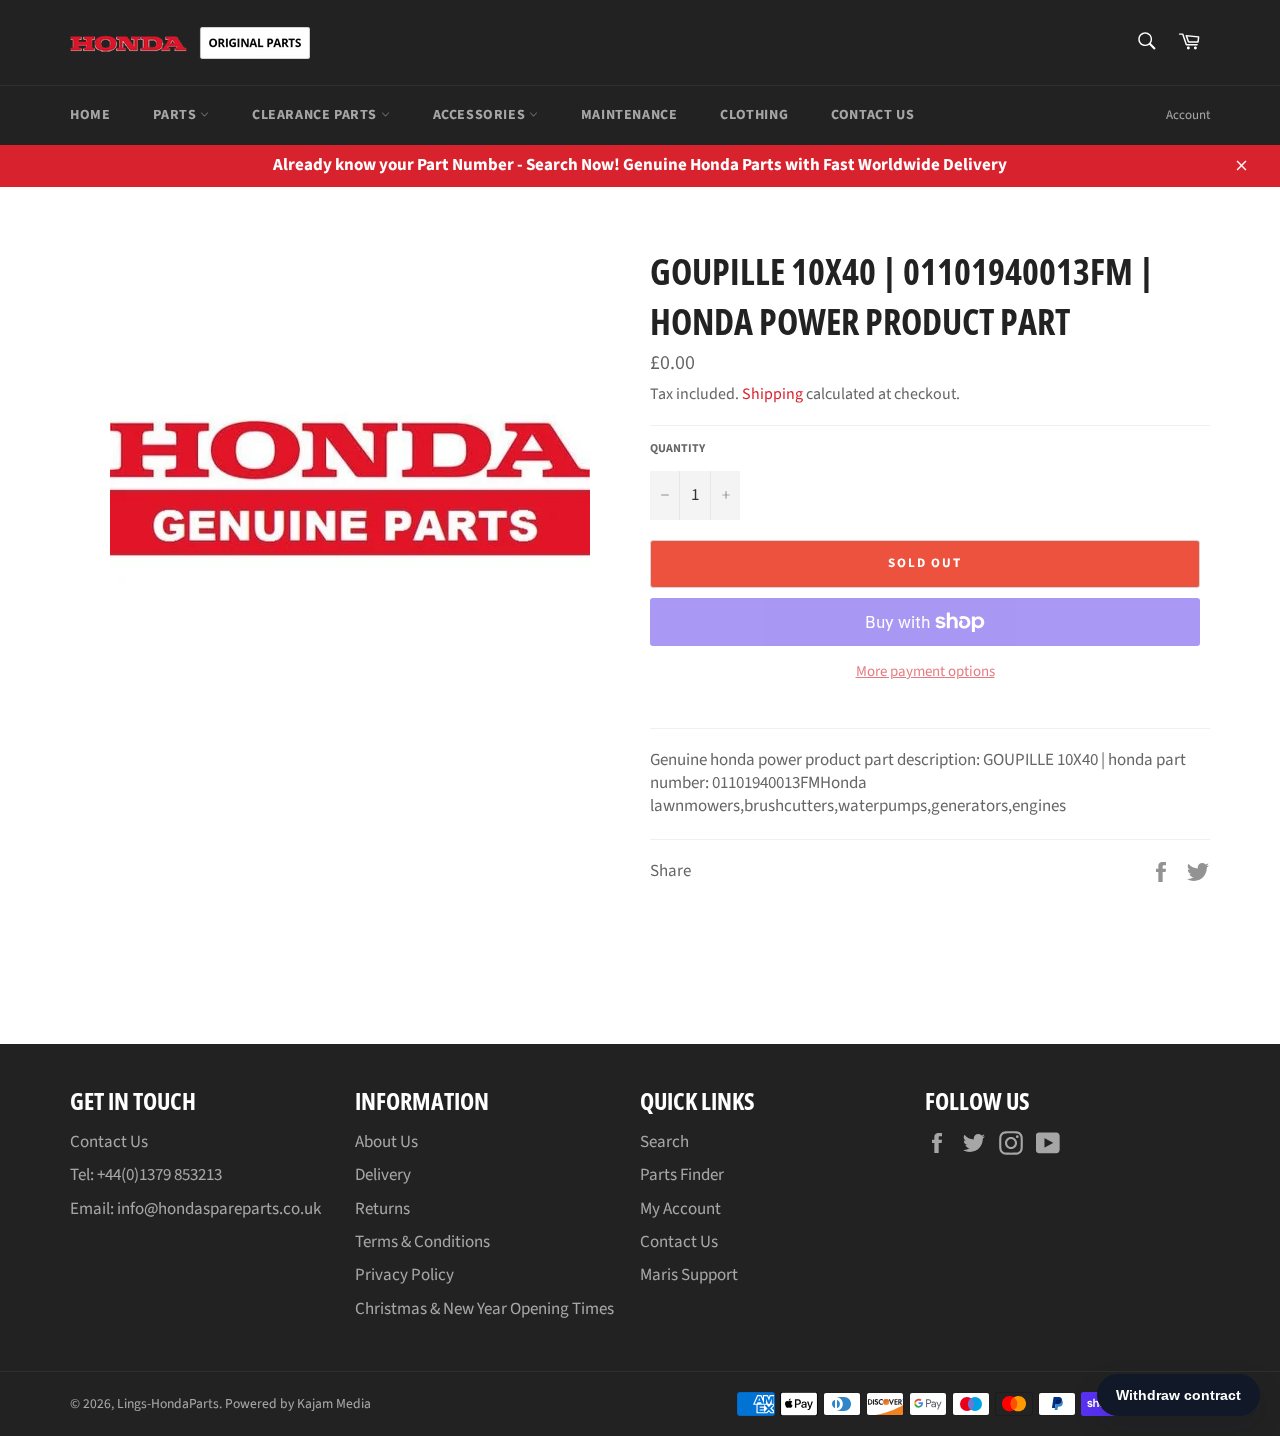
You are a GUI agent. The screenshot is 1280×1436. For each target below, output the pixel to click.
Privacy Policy (404, 1275)
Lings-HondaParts (168, 1403)
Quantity (677, 449)
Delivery (383, 1175)
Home (90, 115)
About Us (386, 1142)
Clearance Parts (316, 115)
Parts (176, 115)
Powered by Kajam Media (298, 1403)
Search (664, 1142)
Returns (382, 1209)
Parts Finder (682, 1175)
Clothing (754, 115)
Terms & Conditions (422, 1242)
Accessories (481, 115)
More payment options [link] (925, 672)
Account (1188, 115)
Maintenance (629, 115)
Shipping (772, 394)
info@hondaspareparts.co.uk (219, 1209)
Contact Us (872, 115)
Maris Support (689, 1275)
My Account (680, 1209)
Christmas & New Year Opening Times (484, 1309)
